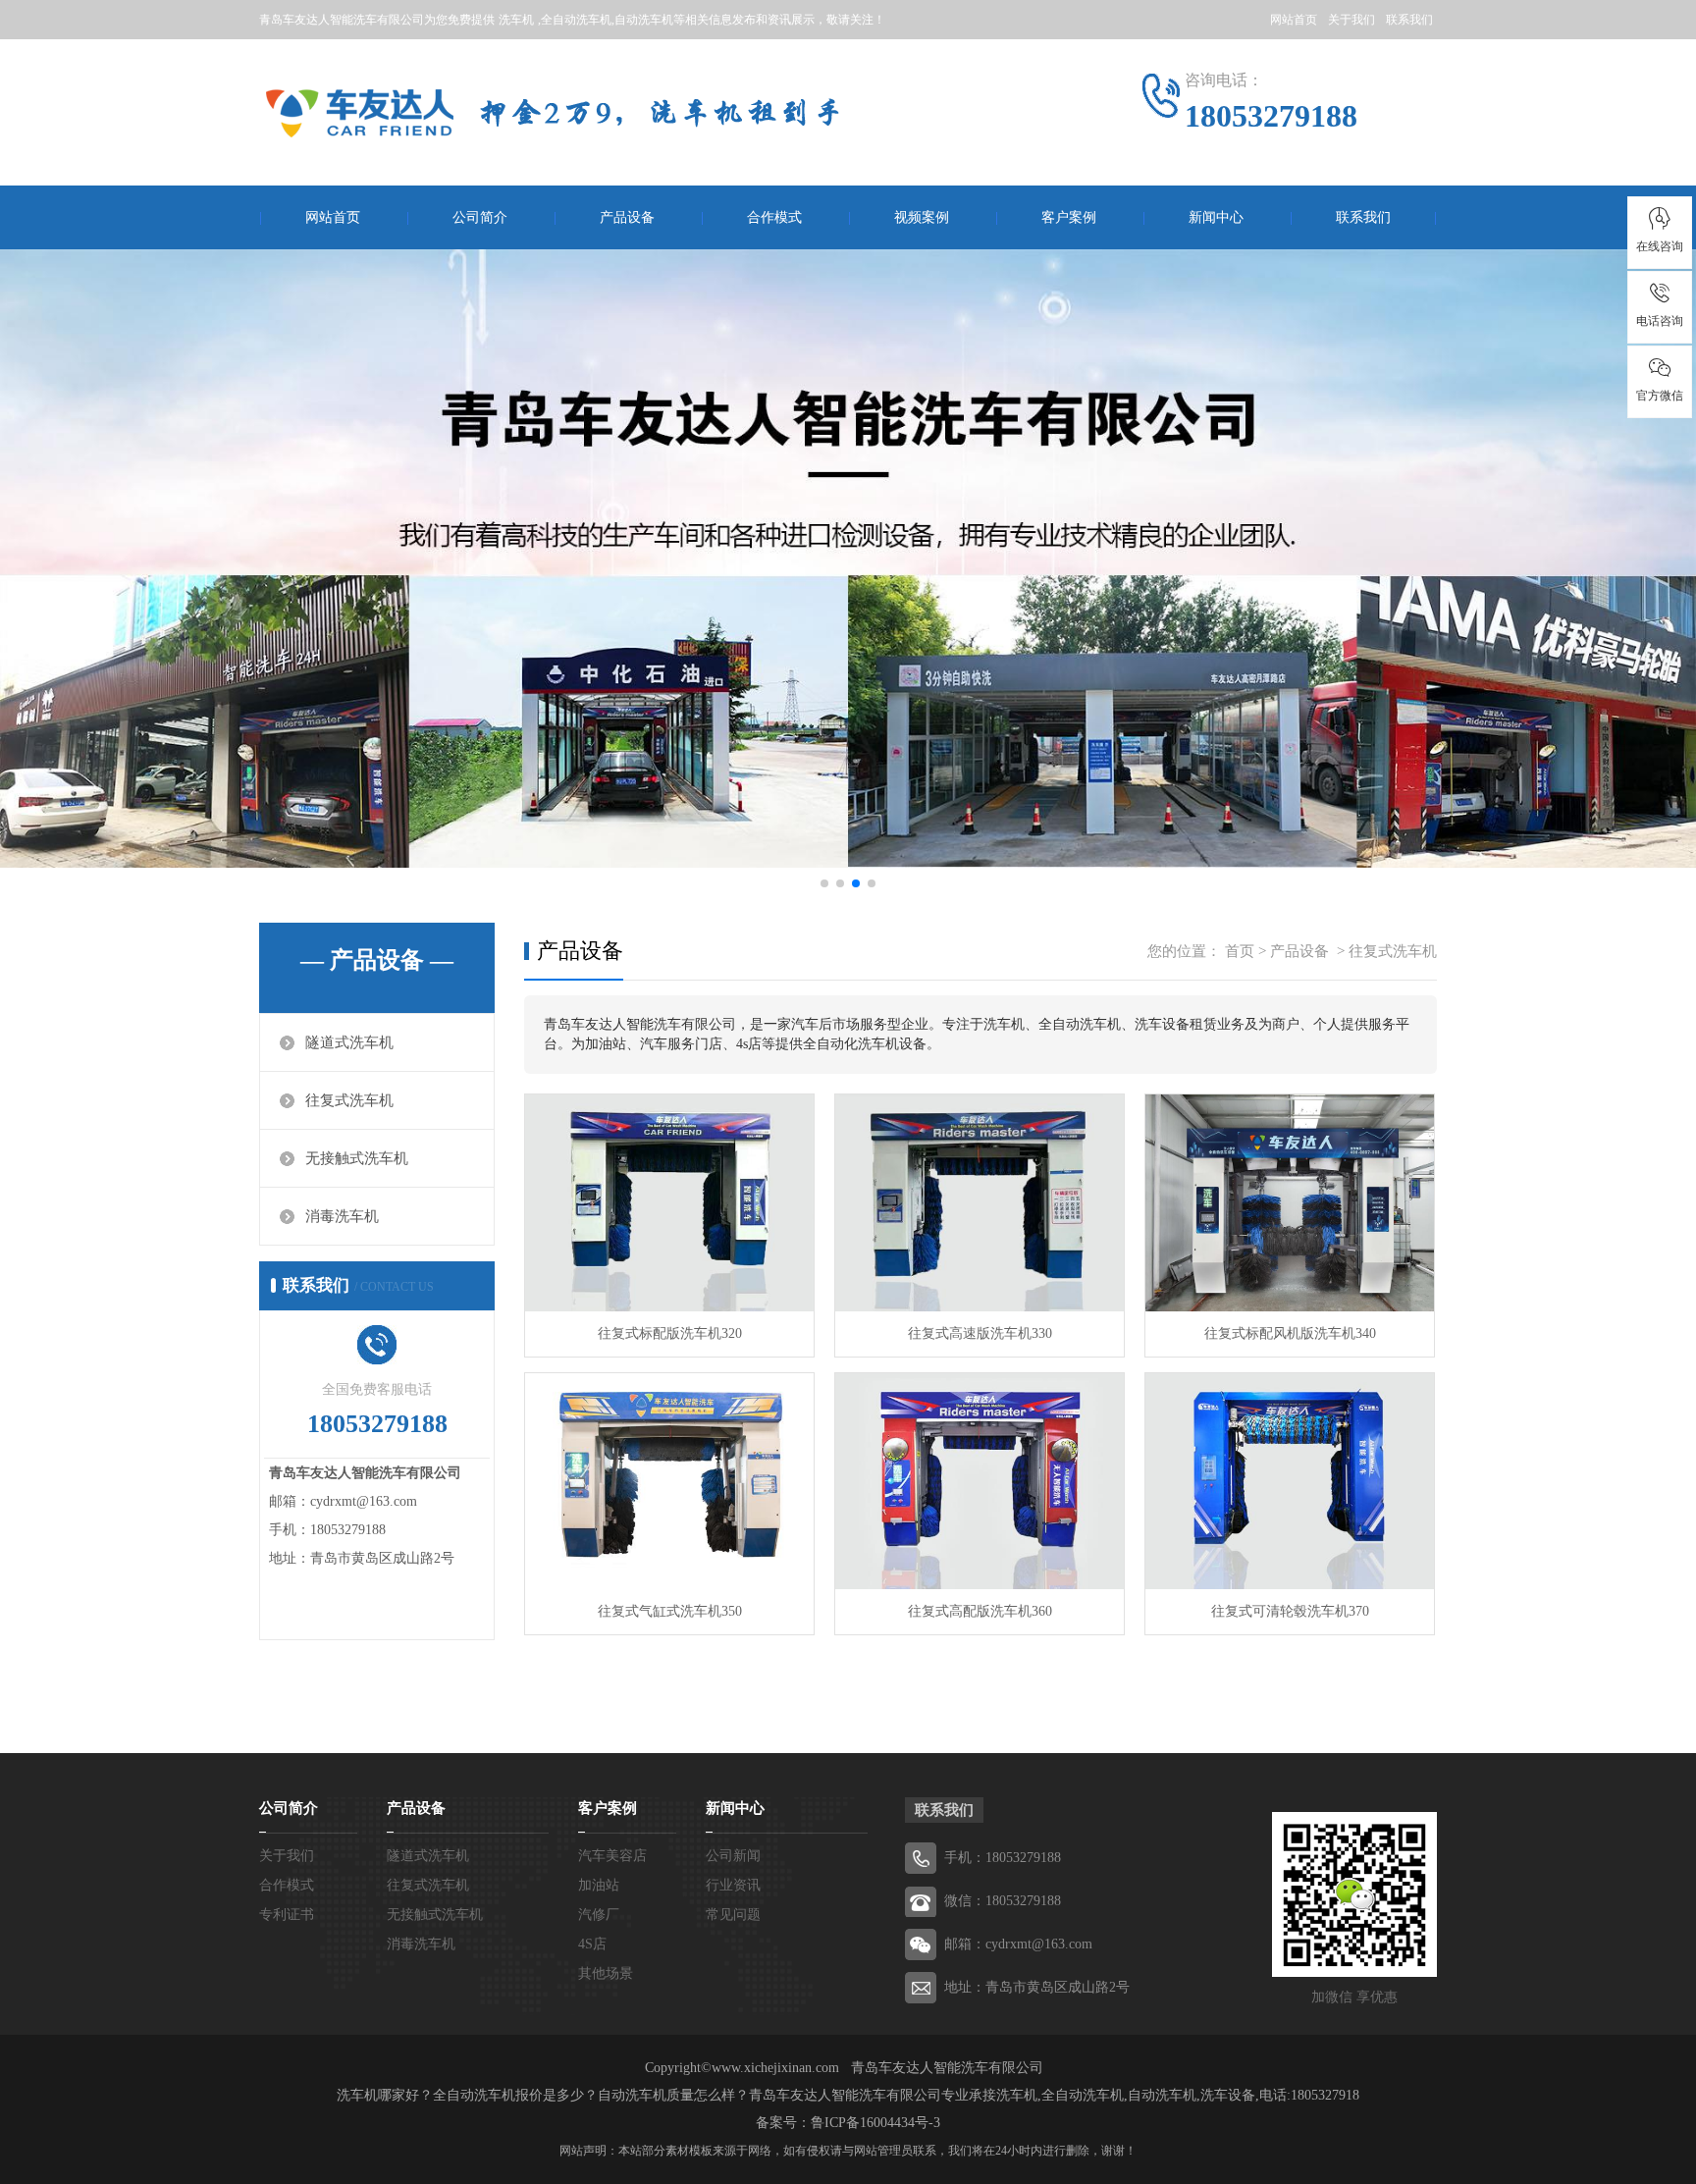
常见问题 (733, 1915)
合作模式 (774, 217)
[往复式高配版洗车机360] (980, 1482)
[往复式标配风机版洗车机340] (1290, 1203)
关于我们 (1351, 20)
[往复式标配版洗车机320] (669, 1203)
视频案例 (922, 217)
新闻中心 (1216, 217)
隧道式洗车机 (349, 1042)
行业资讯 (733, 1885)
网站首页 (1294, 20)
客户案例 (1069, 217)
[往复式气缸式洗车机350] (669, 1482)
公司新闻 (733, 1856)
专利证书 (287, 1915)
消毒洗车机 (342, 1216)
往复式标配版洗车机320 (670, 1333)
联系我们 (1409, 20)
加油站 (599, 1885)
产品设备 (627, 217)
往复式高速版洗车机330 (980, 1333)
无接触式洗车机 (357, 1158)
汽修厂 (599, 1915)
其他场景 (606, 1973)
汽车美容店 (612, 1856)
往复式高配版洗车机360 (980, 1611)
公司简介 (480, 217)
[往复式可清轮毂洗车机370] (1290, 1482)
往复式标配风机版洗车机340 (1290, 1333)
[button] (824, 883)
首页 (1240, 951)
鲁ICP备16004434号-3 (875, 2123)
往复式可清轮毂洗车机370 (1290, 1611)
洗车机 (516, 20)
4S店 (592, 1944)
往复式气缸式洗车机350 (670, 1611)
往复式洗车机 (349, 1100)
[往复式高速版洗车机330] (980, 1203)
